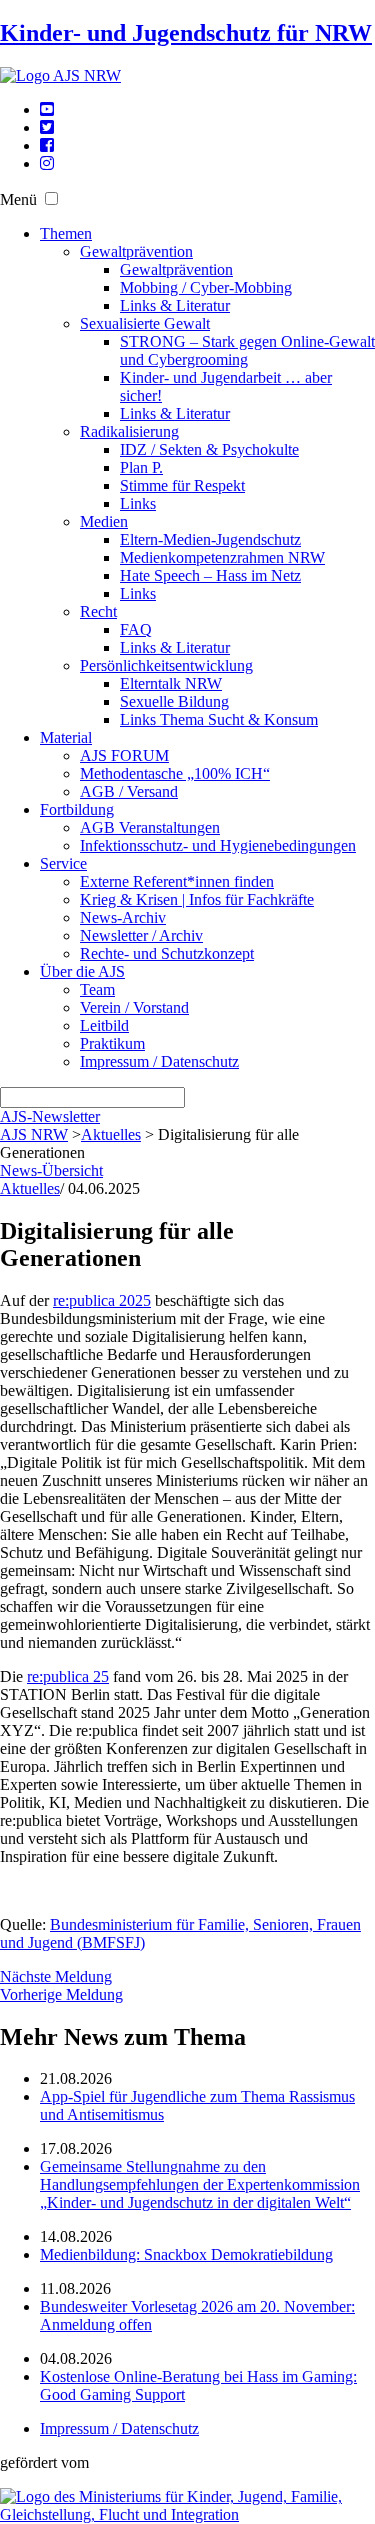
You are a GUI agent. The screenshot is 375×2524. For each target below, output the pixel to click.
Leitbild (104, 1025)
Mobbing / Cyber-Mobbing (206, 287)
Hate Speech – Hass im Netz (210, 575)
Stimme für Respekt (182, 485)
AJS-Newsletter (50, 1116)
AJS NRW (34, 1134)
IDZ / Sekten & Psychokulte (209, 449)
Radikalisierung (129, 431)
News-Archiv (123, 917)
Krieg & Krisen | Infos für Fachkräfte (197, 899)
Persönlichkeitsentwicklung (166, 665)
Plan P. (141, 467)
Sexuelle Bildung (174, 701)
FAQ (136, 629)
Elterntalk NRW (171, 683)
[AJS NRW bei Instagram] (47, 163)
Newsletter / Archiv (141, 935)
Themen (66, 233)
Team (97, 989)
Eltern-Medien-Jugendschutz (210, 539)
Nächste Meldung (56, 1976)
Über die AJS (82, 971)
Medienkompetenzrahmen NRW (222, 557)
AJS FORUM (124, 755)
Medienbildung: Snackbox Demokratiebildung (186, 2254)
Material (66, 737)
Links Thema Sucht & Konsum (219, 719)
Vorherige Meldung (61, 1994)
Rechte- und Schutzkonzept (167, 953)
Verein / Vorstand (134, 1007)
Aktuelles (111, 1134)
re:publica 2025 (102, 1300)
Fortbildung (77, 809)
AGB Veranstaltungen (150, 827)
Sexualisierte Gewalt (145, 323)
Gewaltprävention (136, 251)
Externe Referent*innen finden (177, 881)
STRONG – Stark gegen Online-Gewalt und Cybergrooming (247, 350)
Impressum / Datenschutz (159, 1061)
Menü (18, 199)
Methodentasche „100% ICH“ (175, 773)
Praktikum (112, 1043)
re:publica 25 (68, 1676)
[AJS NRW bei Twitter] (47, 127)
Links (138, 503)
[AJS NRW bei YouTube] (47, 109)
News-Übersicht (51, 1170)
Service (63, 863)
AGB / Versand (129, 791)
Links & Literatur (175, 305)
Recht (98, 611)
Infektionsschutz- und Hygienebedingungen (218, 845)
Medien (104, 521)
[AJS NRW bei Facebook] (47, 145)
